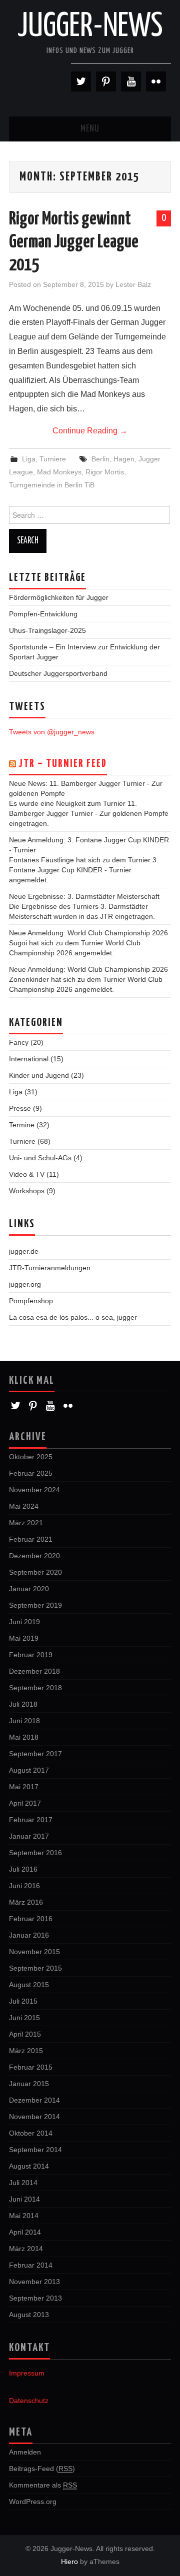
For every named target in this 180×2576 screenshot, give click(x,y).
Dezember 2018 (34, 1671)
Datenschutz (29, 2401)
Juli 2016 (23, 1869)
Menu (90, 129)
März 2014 (26, 2249)
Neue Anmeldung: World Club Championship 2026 (88, 933)
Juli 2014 (23, 2183)
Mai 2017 (24, 1787)
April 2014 (25, 2232)
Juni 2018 (24, 1721)
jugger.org (25, 1284)
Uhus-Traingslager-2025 (47, 630)
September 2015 (35, 1968)
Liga (29, 459)
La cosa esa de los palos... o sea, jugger (73, 1317)
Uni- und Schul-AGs (40, 1158)
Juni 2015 (24, 2018)
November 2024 (34, 1490)
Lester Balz (133, 284)
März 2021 (26, 1523)
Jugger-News (90, 27)
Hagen (124, 459)
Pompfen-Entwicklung (43, 614)
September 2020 (35, 1572)
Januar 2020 (29, 1589)
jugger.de (24, 1251)
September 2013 (35, 2298)
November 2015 (34, 1952)
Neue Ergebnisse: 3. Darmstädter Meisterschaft (84, 896)
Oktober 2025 (31, 1457)
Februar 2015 (31, 2067)
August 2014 (29, 2166)
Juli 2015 (23, 2001)
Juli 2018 (23, 1704)
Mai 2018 (24, 1737)
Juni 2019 (24, 1622)
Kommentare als (43, 2485)
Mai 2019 (24, 1638)
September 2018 (35, 1688)
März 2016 (26, 1902)
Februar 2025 (31, 1473)
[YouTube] (131, 81)
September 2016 (35, 1853)
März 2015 (26, 2051)
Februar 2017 (31, 1820)
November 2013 (34, 2282)
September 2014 (35, 2150)
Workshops (27, 1191)
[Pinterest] (106, 81)
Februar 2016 (31, 1919)
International (29, 1059)
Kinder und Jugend (39, 1075)
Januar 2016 (29, 1935)
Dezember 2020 (34, 1556)
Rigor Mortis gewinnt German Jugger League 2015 (74, 242)
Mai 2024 (24, 1506)
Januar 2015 (29, 2084)
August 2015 (29, 1985)
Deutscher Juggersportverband (58, 673)
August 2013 (29, 2315)
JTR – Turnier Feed (63, 764)
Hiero (69, 2562)
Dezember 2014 (34, 2100)
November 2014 (34, 2117)
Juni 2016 (24, 1886)
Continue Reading (90, 431)
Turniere (53, 459)
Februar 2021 (31, 1539)
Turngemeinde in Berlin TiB (52, 485)
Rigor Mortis (105, 472)
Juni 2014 (24, 2199)
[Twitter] (81, 81)
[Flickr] (156, 81)
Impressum (27, 2373)
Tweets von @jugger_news (52, 732)
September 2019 (35, 1605)
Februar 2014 (31, 2265)
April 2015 (25, 2034)
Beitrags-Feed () (42, 2469)
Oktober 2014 (31, 2133)
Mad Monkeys (59, 472)
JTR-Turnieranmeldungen (50, 1268)
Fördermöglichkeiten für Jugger (59, 597)
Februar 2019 (31, 1655)
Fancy (19, 1042)
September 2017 (35, 1754)
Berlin (100, 459)
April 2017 (25, 1803)
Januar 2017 (29, 1836)
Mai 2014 (24, 2216)
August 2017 (29, 1770)
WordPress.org (33, 2502)
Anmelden (25, 2452)
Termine (22, 1125)
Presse (20, 1108)
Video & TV (27, 1174)
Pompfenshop (31, 1301)
